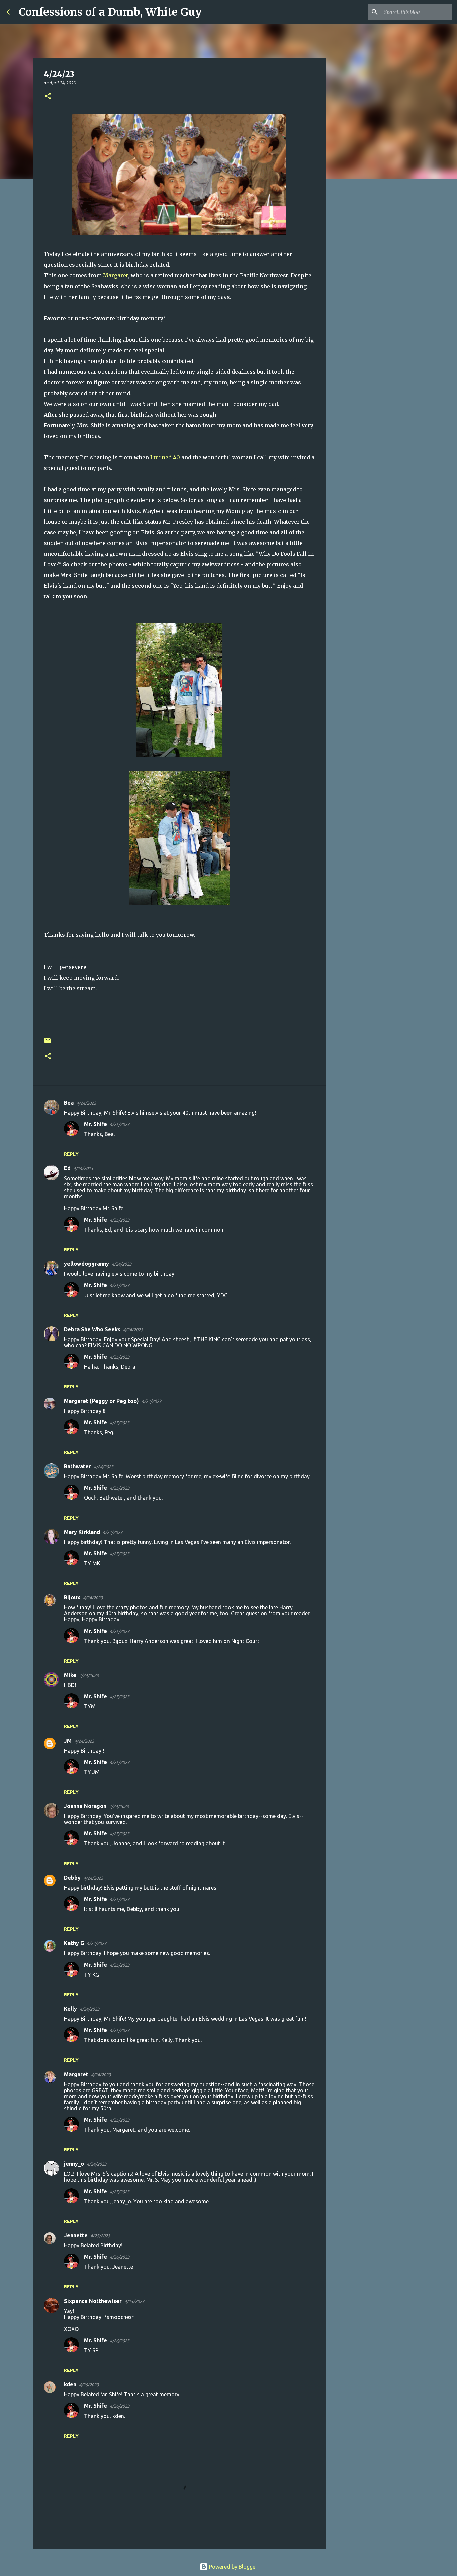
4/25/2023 (120, 1124)
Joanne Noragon (85, 1806)
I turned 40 (166, 457)
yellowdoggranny (86, 1264)
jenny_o (74, 2164)
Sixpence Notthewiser (93, 2301)
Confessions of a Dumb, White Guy (110, 12)
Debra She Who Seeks (92, 1329)
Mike (70, 1675)
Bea (69, 1103)
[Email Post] (48, 1043)
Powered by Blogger (233, 2567)
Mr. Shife (96, 1124)
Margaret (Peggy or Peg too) (101, 1401)
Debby (72, 1878)
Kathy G (74, 1943)
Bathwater (77, 1466)
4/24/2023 (86, 1103)
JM (68, 1741)
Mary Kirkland (82, 1532)
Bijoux (72, 1597)
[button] (48, 96)
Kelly (70, 2009)
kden (70, 2384)
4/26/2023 (120, 2257)
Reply (71, 1154)
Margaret (116, 275)
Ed (67, 1168)
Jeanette (76, 2235)
